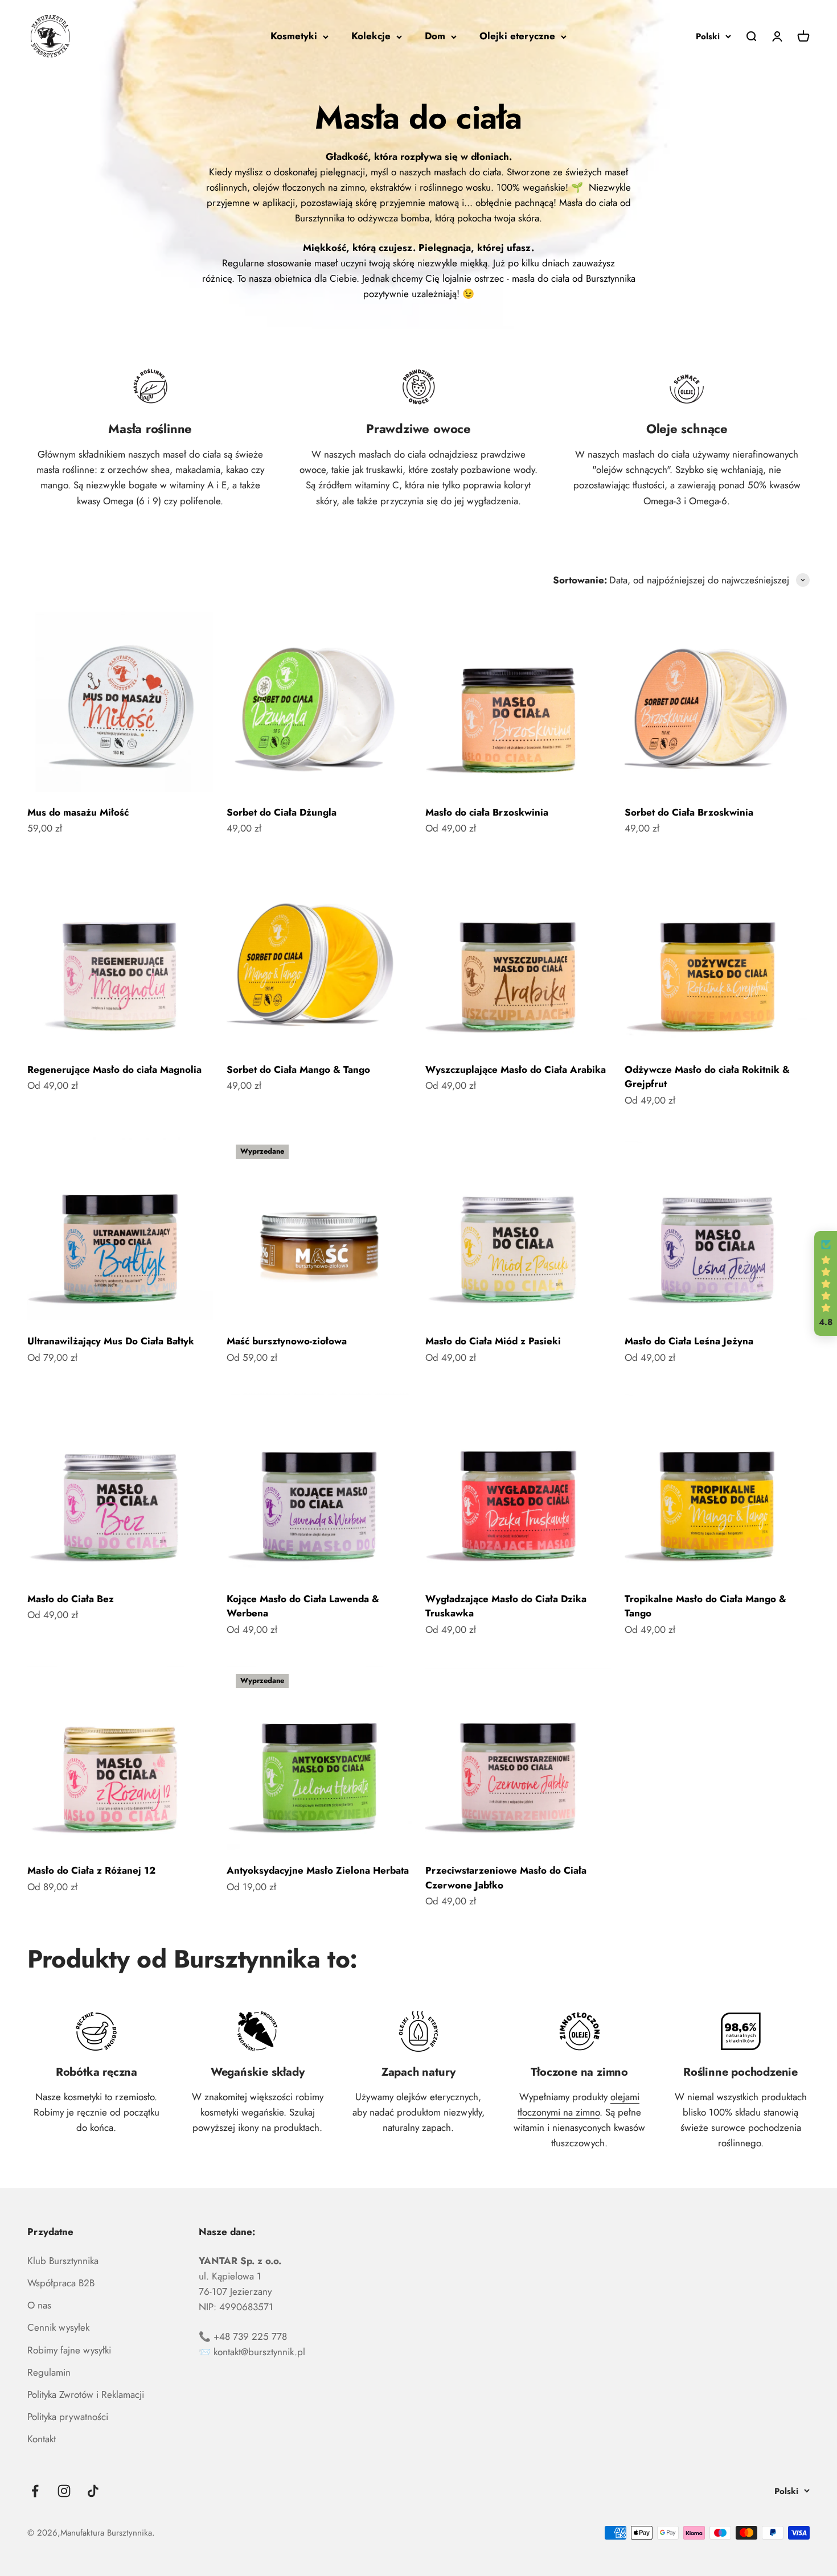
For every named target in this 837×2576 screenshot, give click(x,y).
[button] (826, 1283)
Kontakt (42, 2439)
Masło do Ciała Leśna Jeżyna (689, 1341)
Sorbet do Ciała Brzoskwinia (689, 812)
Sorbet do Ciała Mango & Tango (298, 1069)
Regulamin (49, 2372)
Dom (435, 36)
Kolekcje (371, 36)
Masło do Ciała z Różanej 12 (91, 1870)
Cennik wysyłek (58, 2327)
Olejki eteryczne (517, 36)
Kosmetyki (294, 36)
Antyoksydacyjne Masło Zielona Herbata (318, 1870)
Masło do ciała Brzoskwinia (487, 812)
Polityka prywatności (68, 2417)
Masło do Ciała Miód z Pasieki (493, 1341)
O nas (39, 2305)
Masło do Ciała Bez (71, 1599)
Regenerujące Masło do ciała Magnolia (114, 1069)
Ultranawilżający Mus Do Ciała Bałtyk (111, 1341)
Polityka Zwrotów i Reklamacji (86, 2394)
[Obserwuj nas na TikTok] (93, 2491)
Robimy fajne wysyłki (69, 2350)
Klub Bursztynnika (63, 2261)
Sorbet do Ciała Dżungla (282, 812)
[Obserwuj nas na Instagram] (64, 2491)
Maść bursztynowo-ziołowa (287, 1341)
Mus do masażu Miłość (78, 812)
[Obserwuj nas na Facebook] (35, 2491)
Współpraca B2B (61, 2283)
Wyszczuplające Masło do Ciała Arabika (516, 1069)
